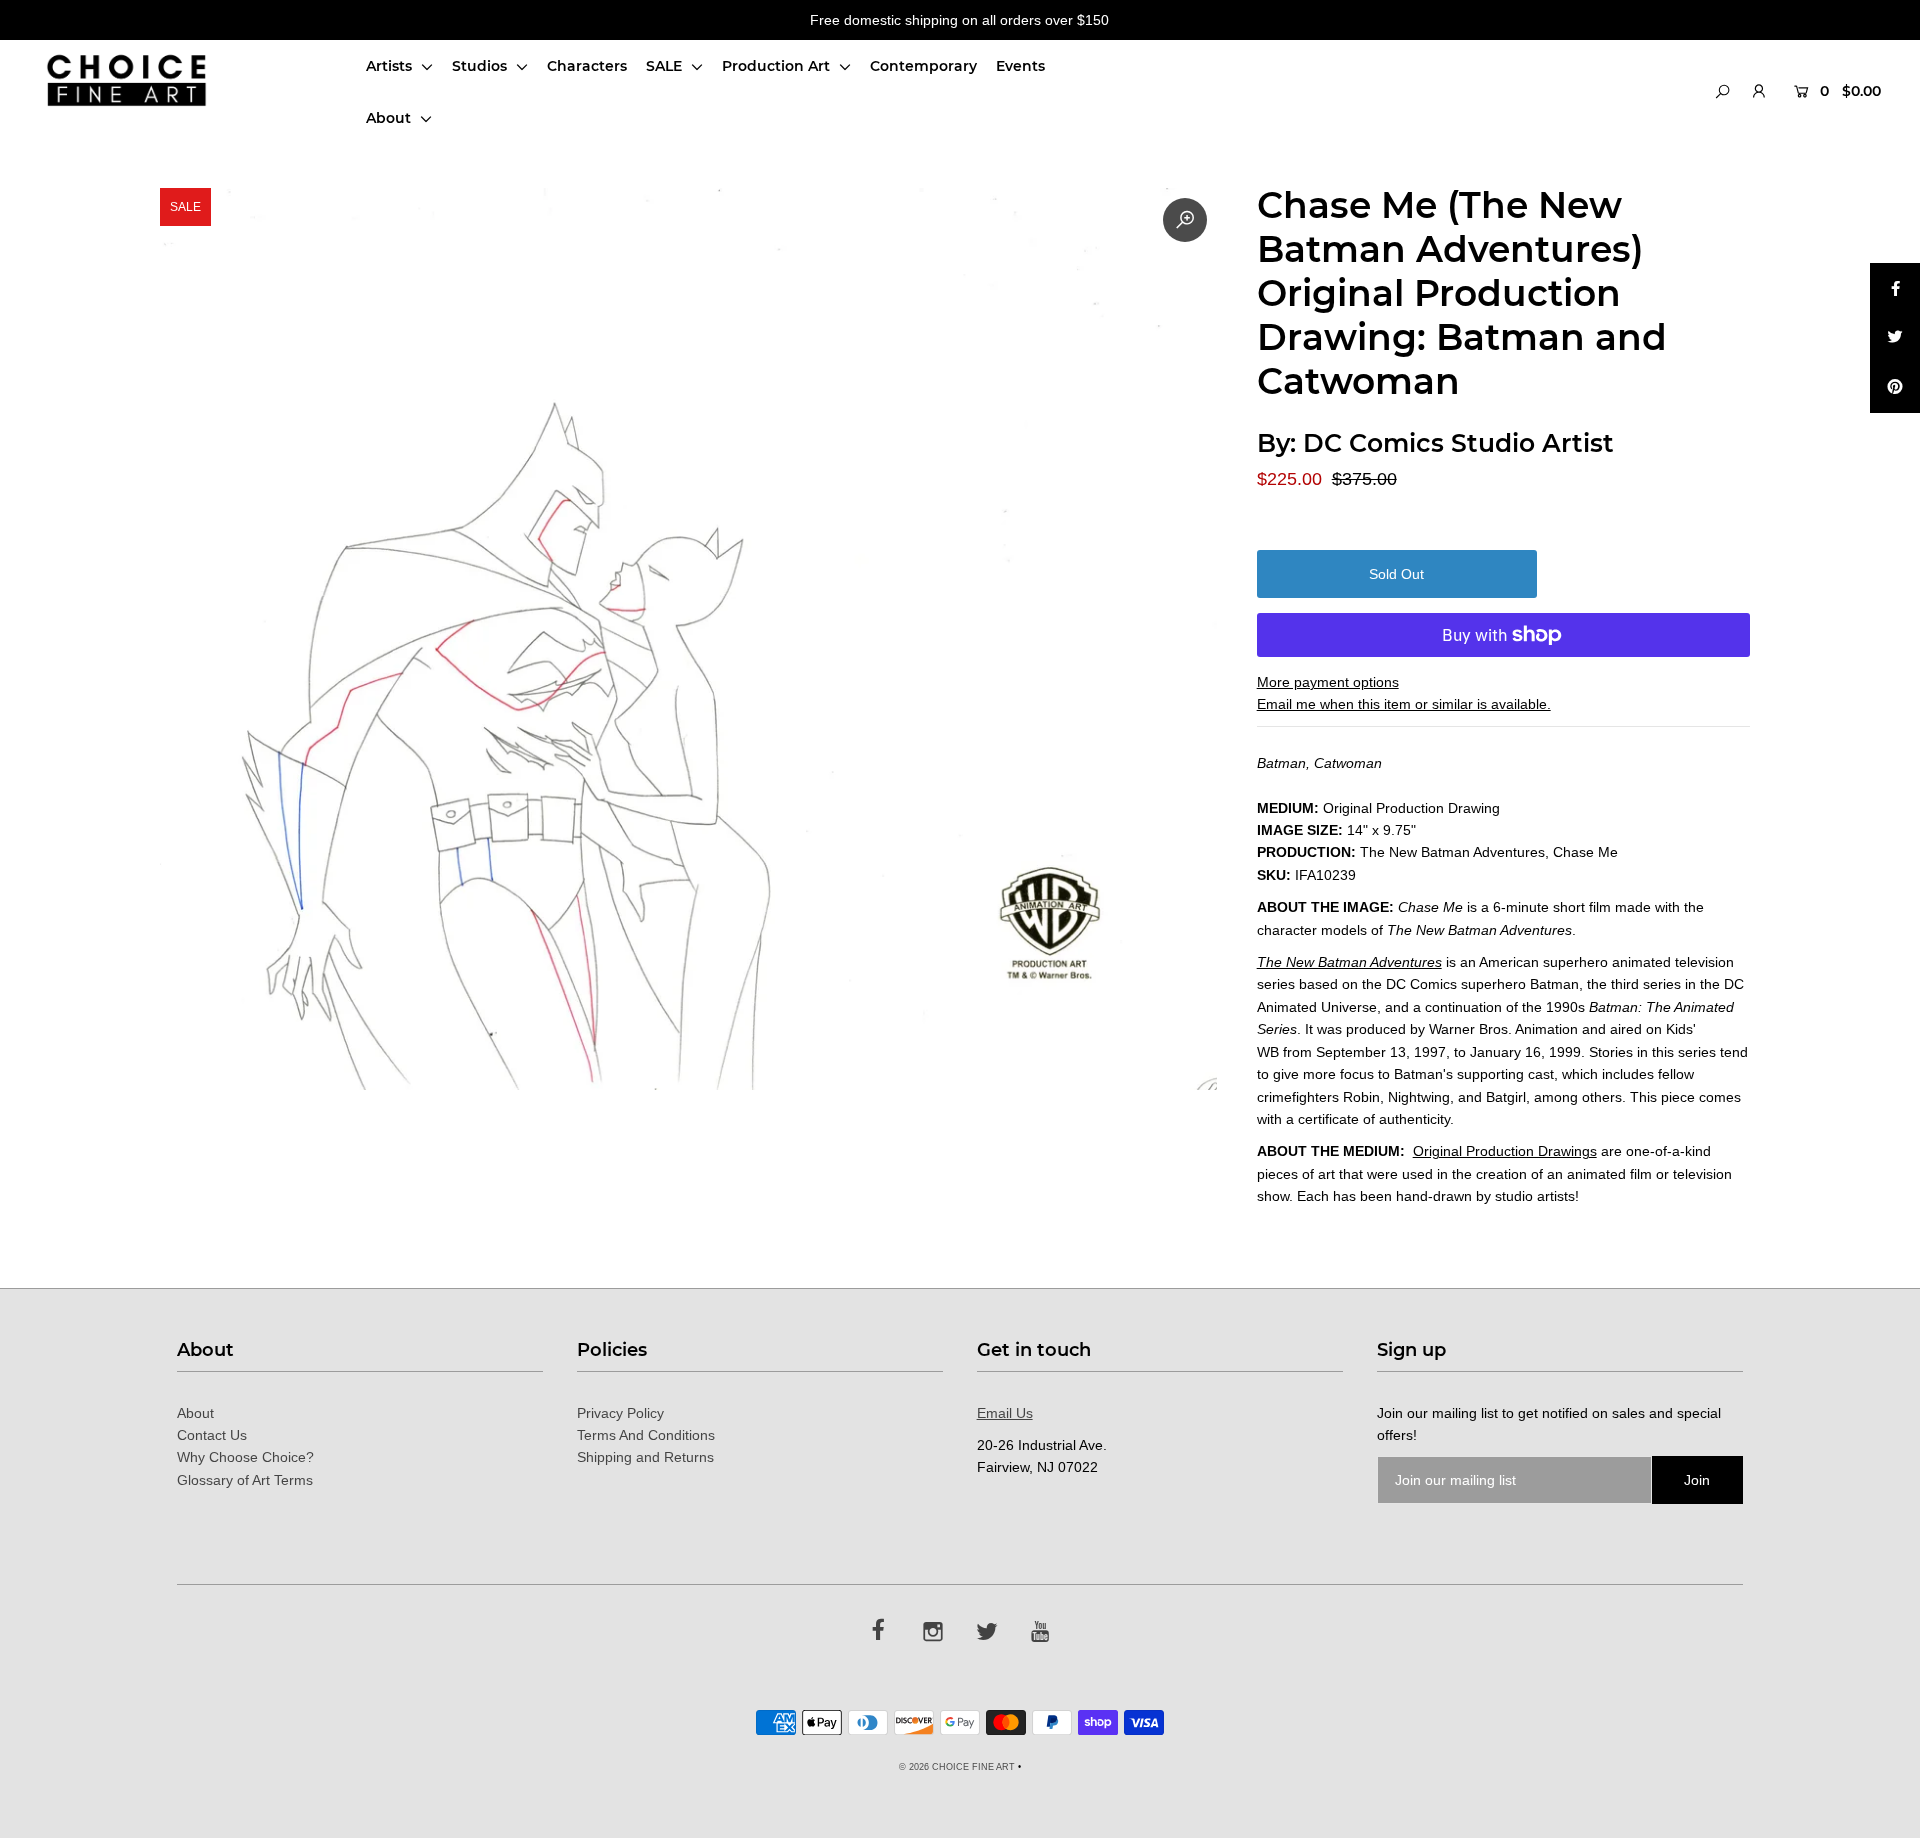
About (390, 118)
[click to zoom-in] (1185, 220)
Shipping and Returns (645, 1457)
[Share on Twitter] (1895, 338)
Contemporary (923, 66)
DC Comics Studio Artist (1458, 443)
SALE (666, 66)
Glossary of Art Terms (245, 1480)
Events (1020, 66)
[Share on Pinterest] (1895, 388)
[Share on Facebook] (1895, 288)
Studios (481, 66)
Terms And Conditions (646, 1435)
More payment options (1328, 682)
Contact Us (212, 1435)
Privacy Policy (620, 1413)
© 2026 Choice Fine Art (957, 1767)
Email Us (1005, 1413)
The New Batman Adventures (1349, 962)
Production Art (778, 66)
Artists (391, 66)
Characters (587, 66)
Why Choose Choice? (245, 1457)
